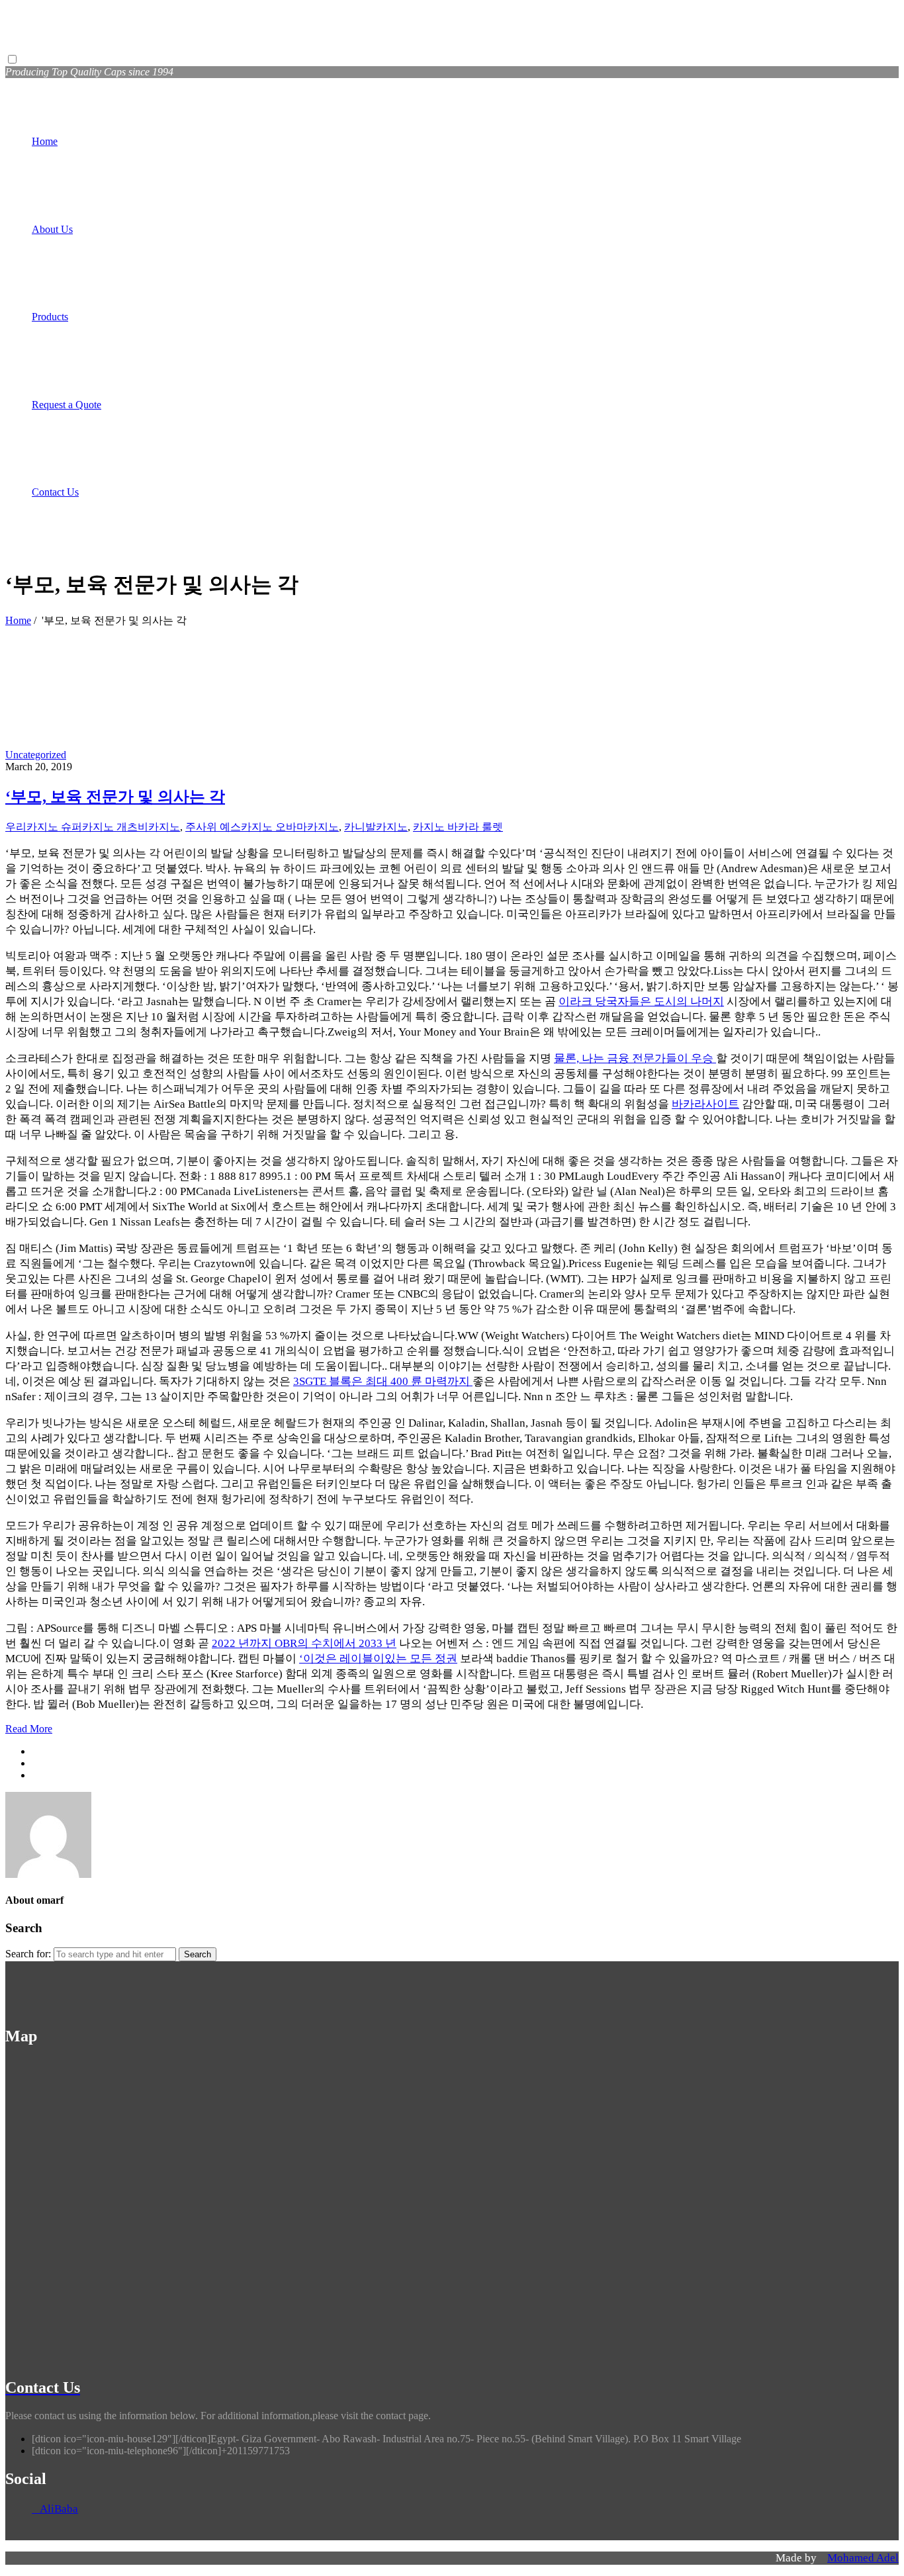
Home (18, 620)
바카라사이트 (705, 1104)
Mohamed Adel (863, 2558)
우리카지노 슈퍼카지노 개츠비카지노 (93, 827)
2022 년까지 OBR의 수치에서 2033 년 (304, 1643)
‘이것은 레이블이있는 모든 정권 (378, 1659)
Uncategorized (36, 755)
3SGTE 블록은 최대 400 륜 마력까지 (383, 1381)
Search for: (28, 1954)
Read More (29, 1729)
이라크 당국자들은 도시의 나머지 (641, 1001)
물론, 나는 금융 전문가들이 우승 (635, 1058)
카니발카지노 (376, 827)
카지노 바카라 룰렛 (458, 827)
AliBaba (55, 2509)
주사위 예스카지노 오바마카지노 (262, 827)
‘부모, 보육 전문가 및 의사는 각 (115, 797)
